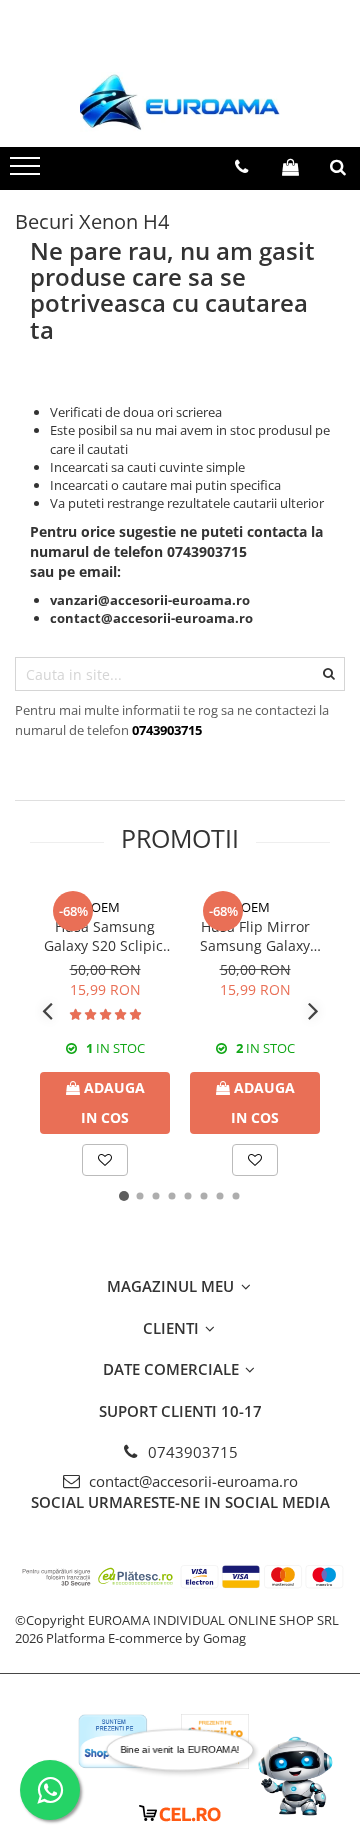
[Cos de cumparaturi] (290, 167)
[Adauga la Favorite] (105, 1160)
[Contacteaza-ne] (241, 167)
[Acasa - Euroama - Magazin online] (180, 102)
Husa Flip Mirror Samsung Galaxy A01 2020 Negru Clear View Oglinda (255, 936)
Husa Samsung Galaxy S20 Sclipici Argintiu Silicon (105, 936)
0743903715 (191, 1452)
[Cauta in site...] (338, 167)
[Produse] (27, 172)
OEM (105, 907)
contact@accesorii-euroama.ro (191, 1481)
